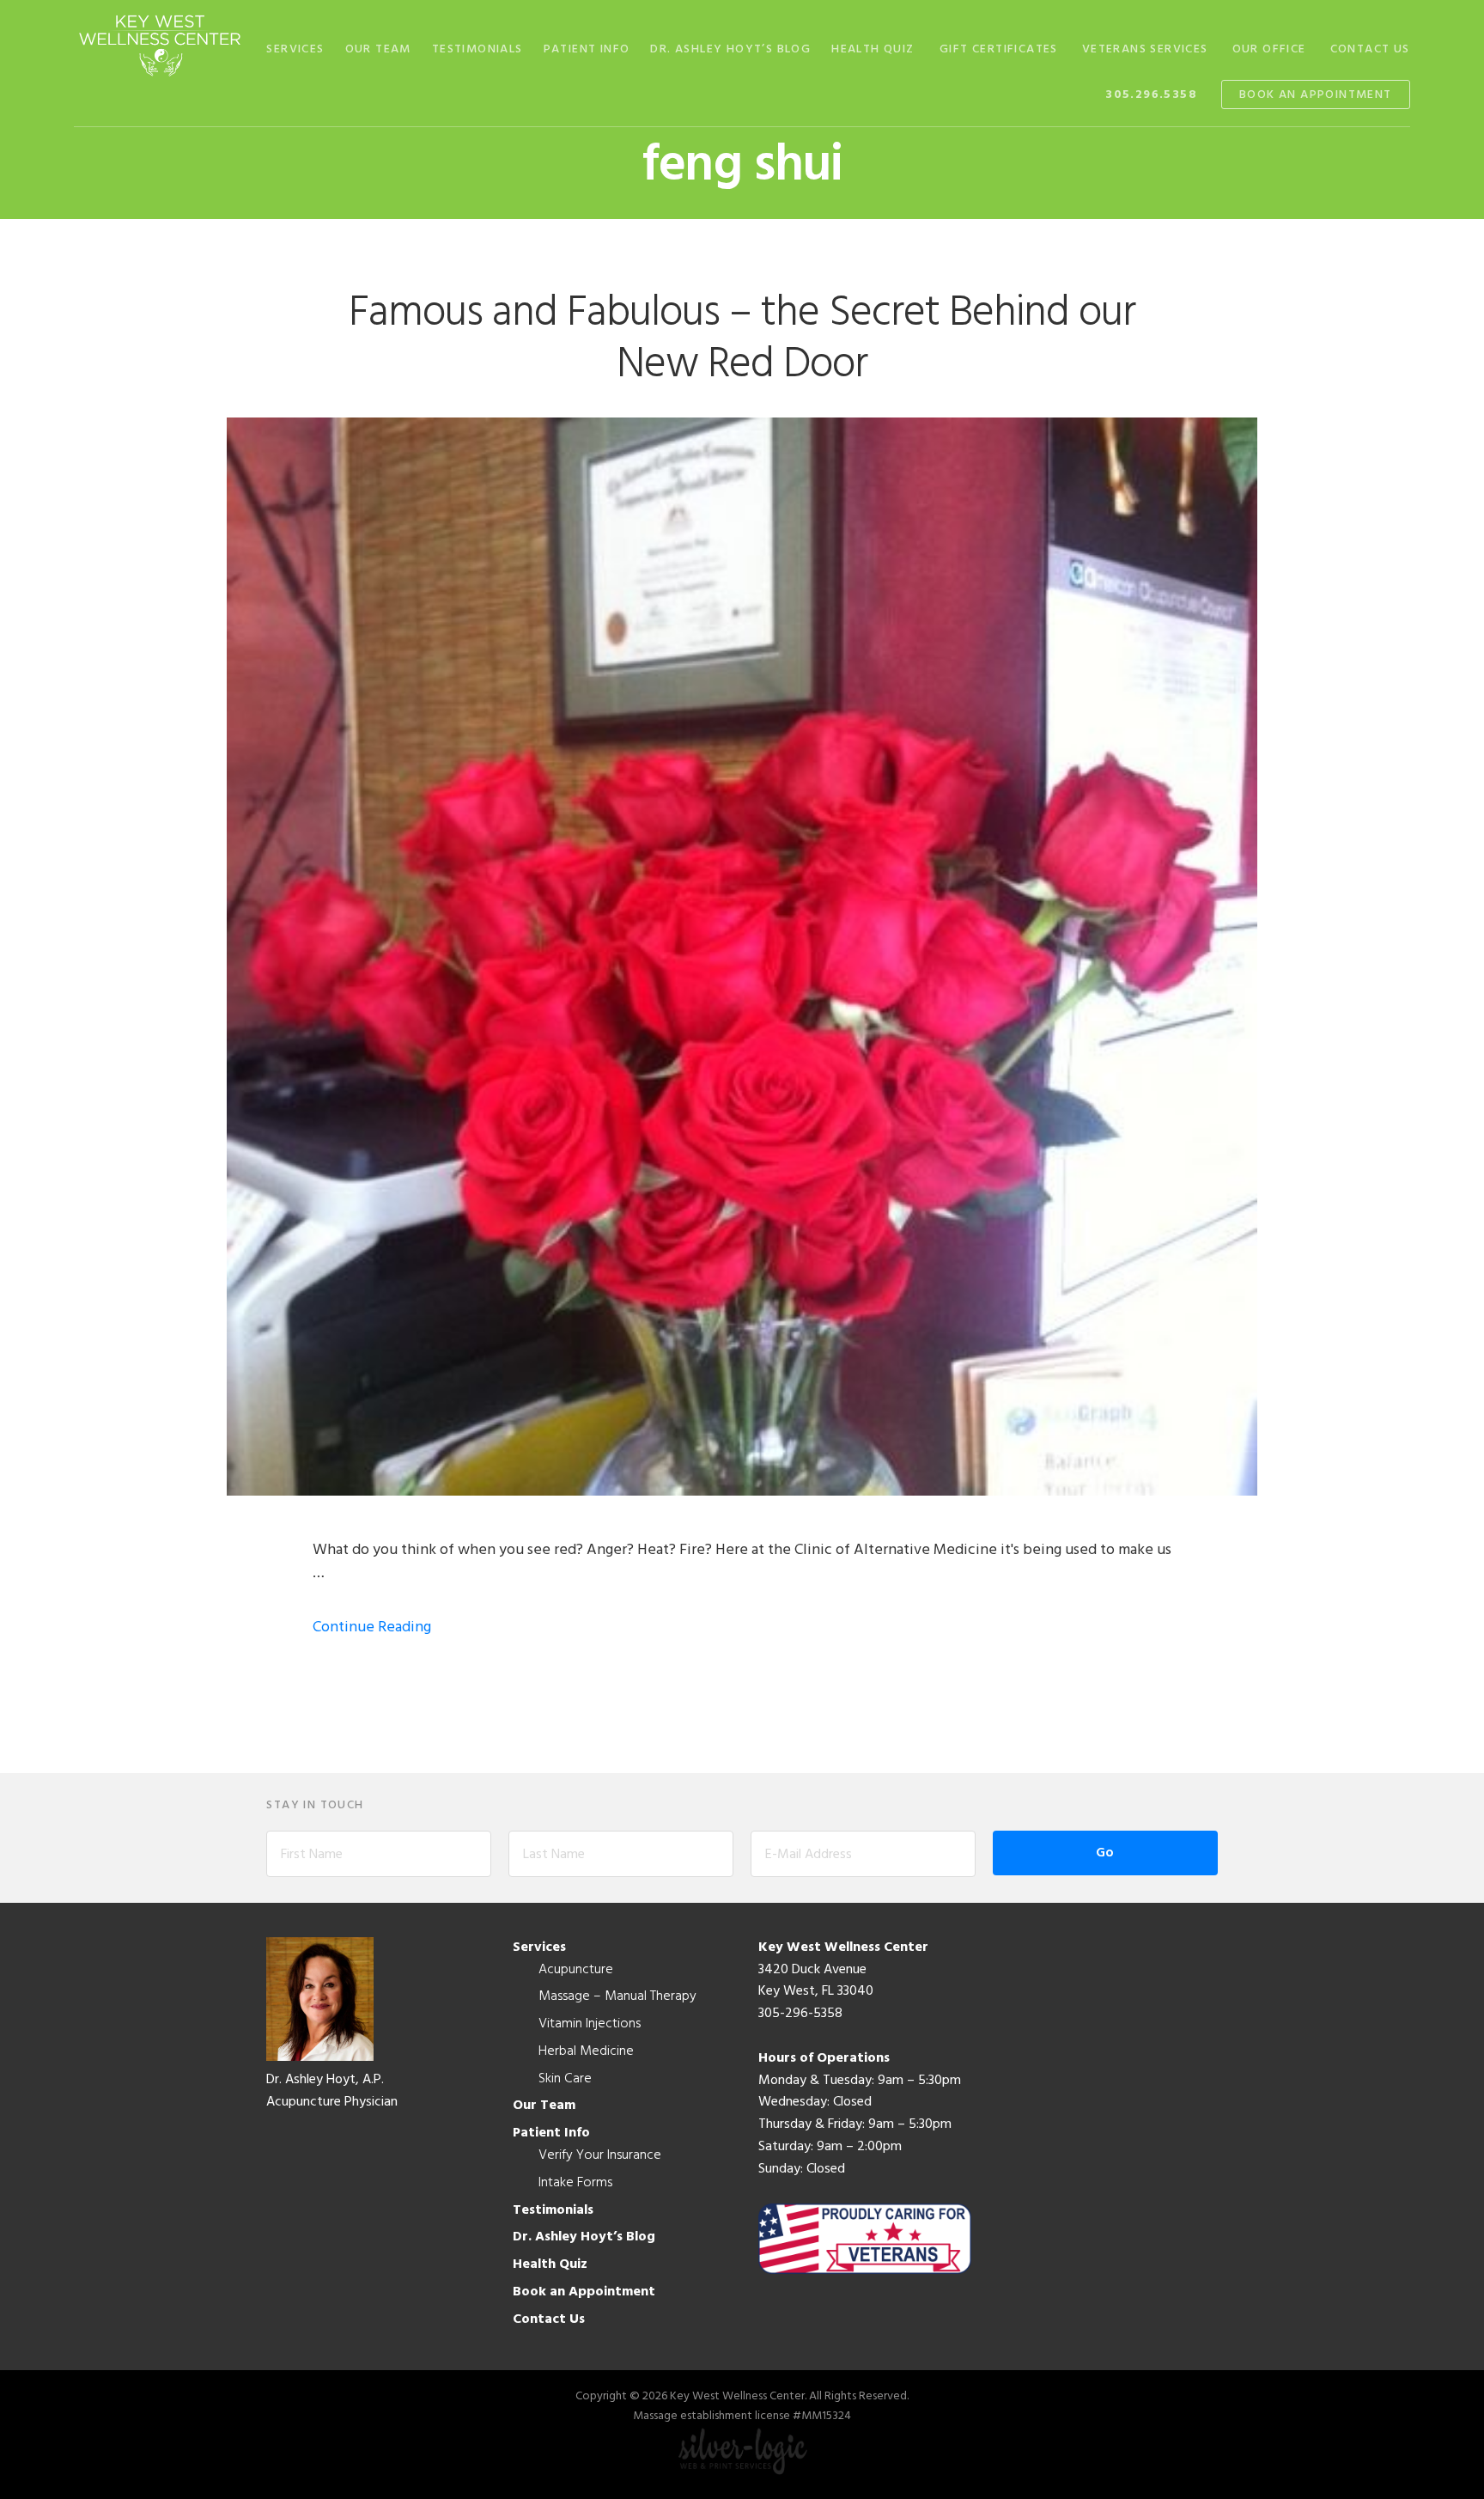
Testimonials (553, 2210)
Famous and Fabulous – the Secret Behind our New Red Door (742, 339)
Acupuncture (576, 1970)
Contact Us (549, 2319)
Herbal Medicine (586, 2051)
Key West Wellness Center (160, 45)
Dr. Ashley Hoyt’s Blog (584, 2237)
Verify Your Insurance (600, 2155)
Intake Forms (575, 2183)
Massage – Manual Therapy (617, 1996)
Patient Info (551, 2133)
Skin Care (565, 2079)
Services (539, 1947)
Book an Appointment (584, 2292)
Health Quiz (550, 2264)
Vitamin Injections (590, 2024)
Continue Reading (372, 1627)
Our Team (544, 2106)
